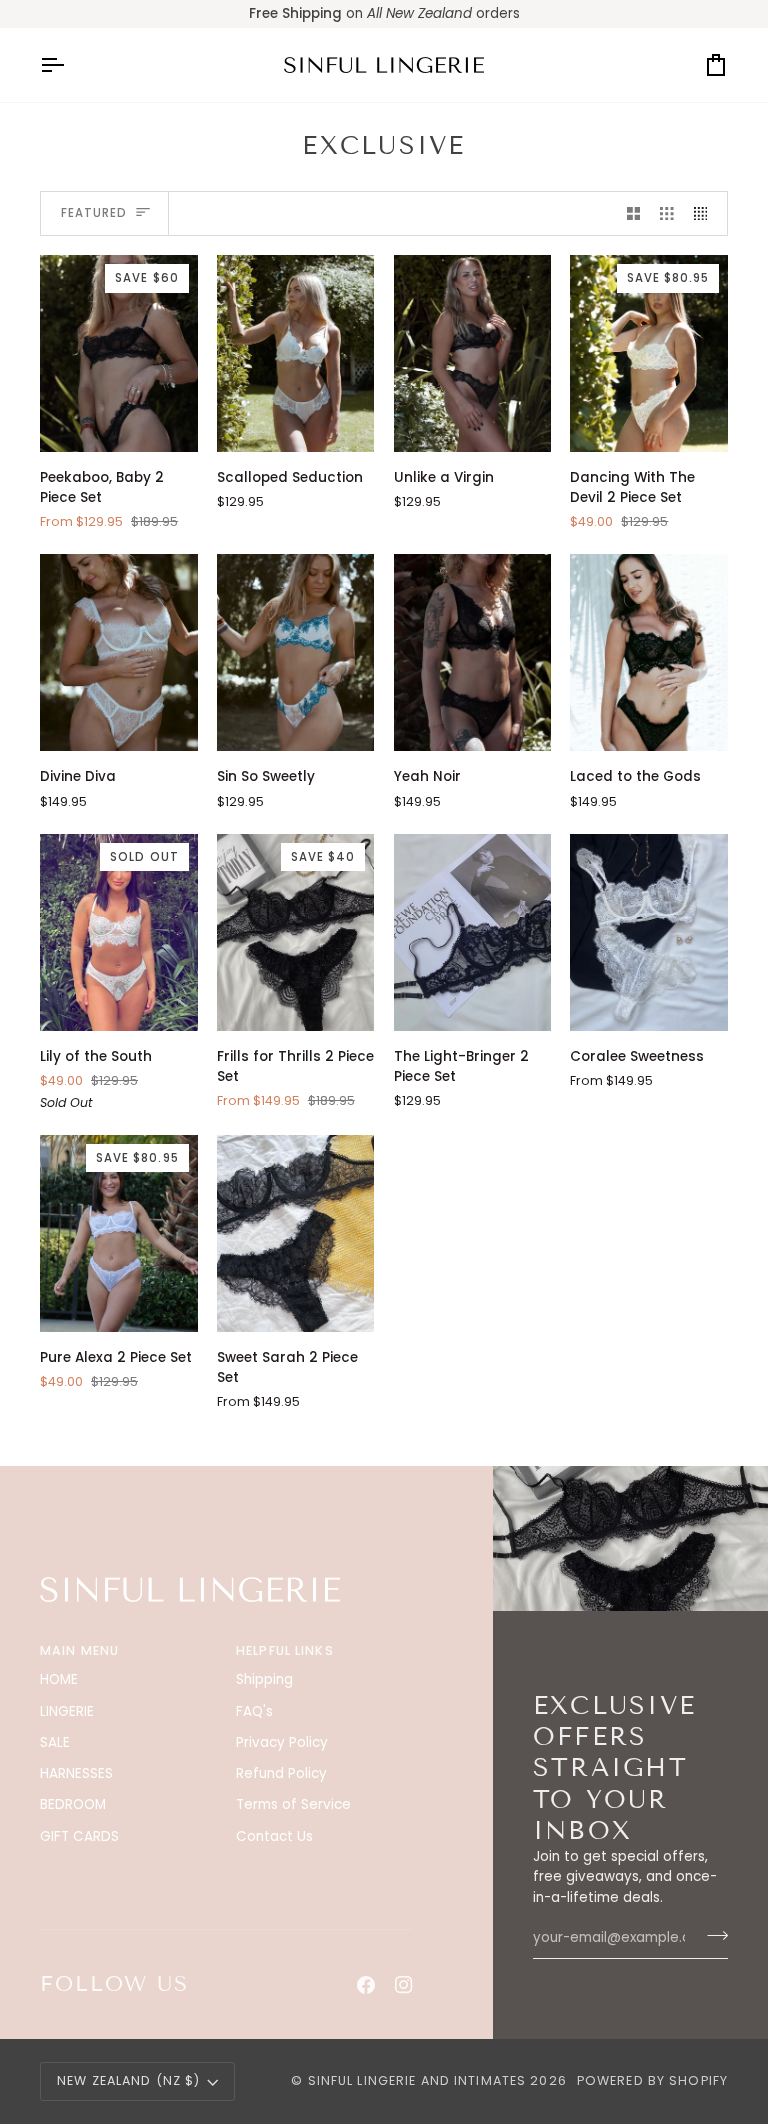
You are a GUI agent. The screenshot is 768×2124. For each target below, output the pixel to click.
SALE (55, 1742)
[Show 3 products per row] (667, 213)
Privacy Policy (282, 1742)
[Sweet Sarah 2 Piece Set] (296, 1233)
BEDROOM (73, 1804)
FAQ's (254, 1711)
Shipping (264, 1679)
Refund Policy (281, 1773)
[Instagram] (404, 1985)
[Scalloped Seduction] (296, 353)
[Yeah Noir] (473, 652)
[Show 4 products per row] (706, 213)
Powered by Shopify (652, 2080)
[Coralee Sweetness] (649, 932)
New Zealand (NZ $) (128, 2080)
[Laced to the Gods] (649, 652)
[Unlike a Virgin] (473, 353)
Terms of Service (293, 1804)
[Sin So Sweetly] (296, 652)
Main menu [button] (79, 1650)
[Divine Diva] (119, 652)
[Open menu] (70, 65)
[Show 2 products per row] (634, 213)
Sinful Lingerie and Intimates (417, 2080)
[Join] (711, 1936)
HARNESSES (76, 1773)
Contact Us (274, 1836)
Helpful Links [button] (285, 1650)
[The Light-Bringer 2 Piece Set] (473, 932)
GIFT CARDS (79, 1836)
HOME (59, 1679)
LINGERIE (67, 1711)
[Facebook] (366, 1985)
